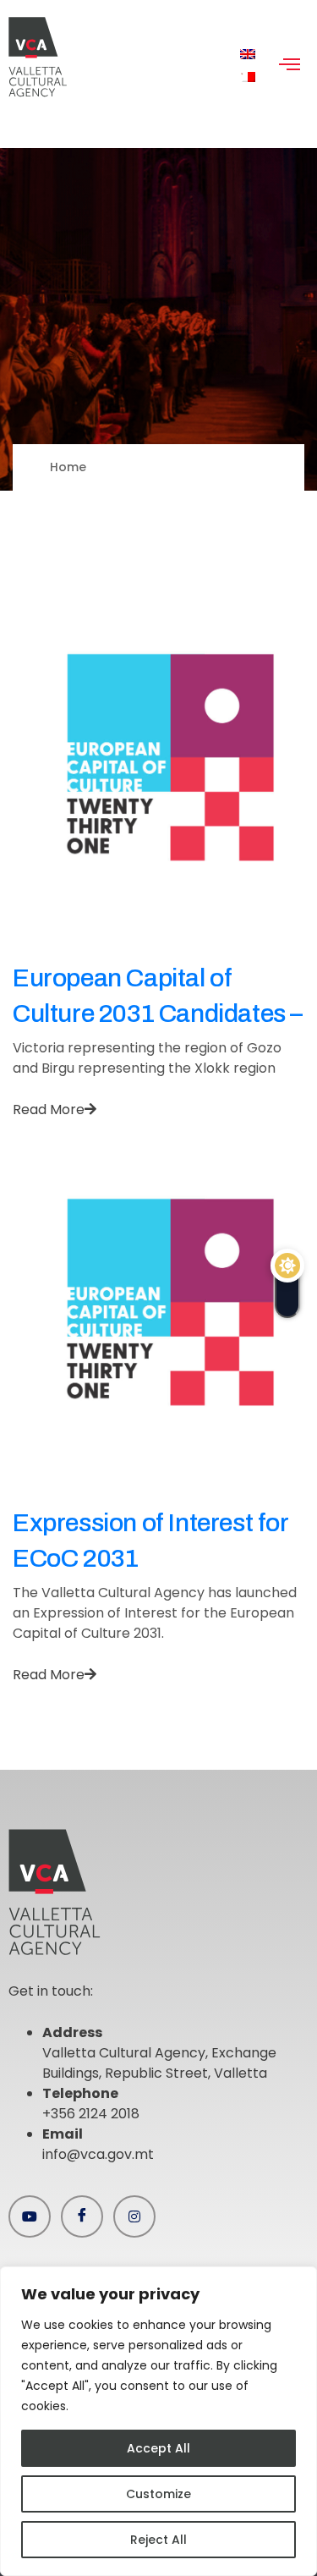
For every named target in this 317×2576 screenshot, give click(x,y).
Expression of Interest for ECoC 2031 (150, 1541)
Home (68, 467)
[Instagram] (134, 2216)
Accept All (158, 2448)
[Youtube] (30, 2216)
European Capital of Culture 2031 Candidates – (158, 996)
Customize (158, 2494)
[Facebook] (82, 2216)
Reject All (158, 2540)
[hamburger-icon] (290, 66)
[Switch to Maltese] (248, 77)
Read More (49, 1109)
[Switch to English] (248, 55)
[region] (158, 2421)
